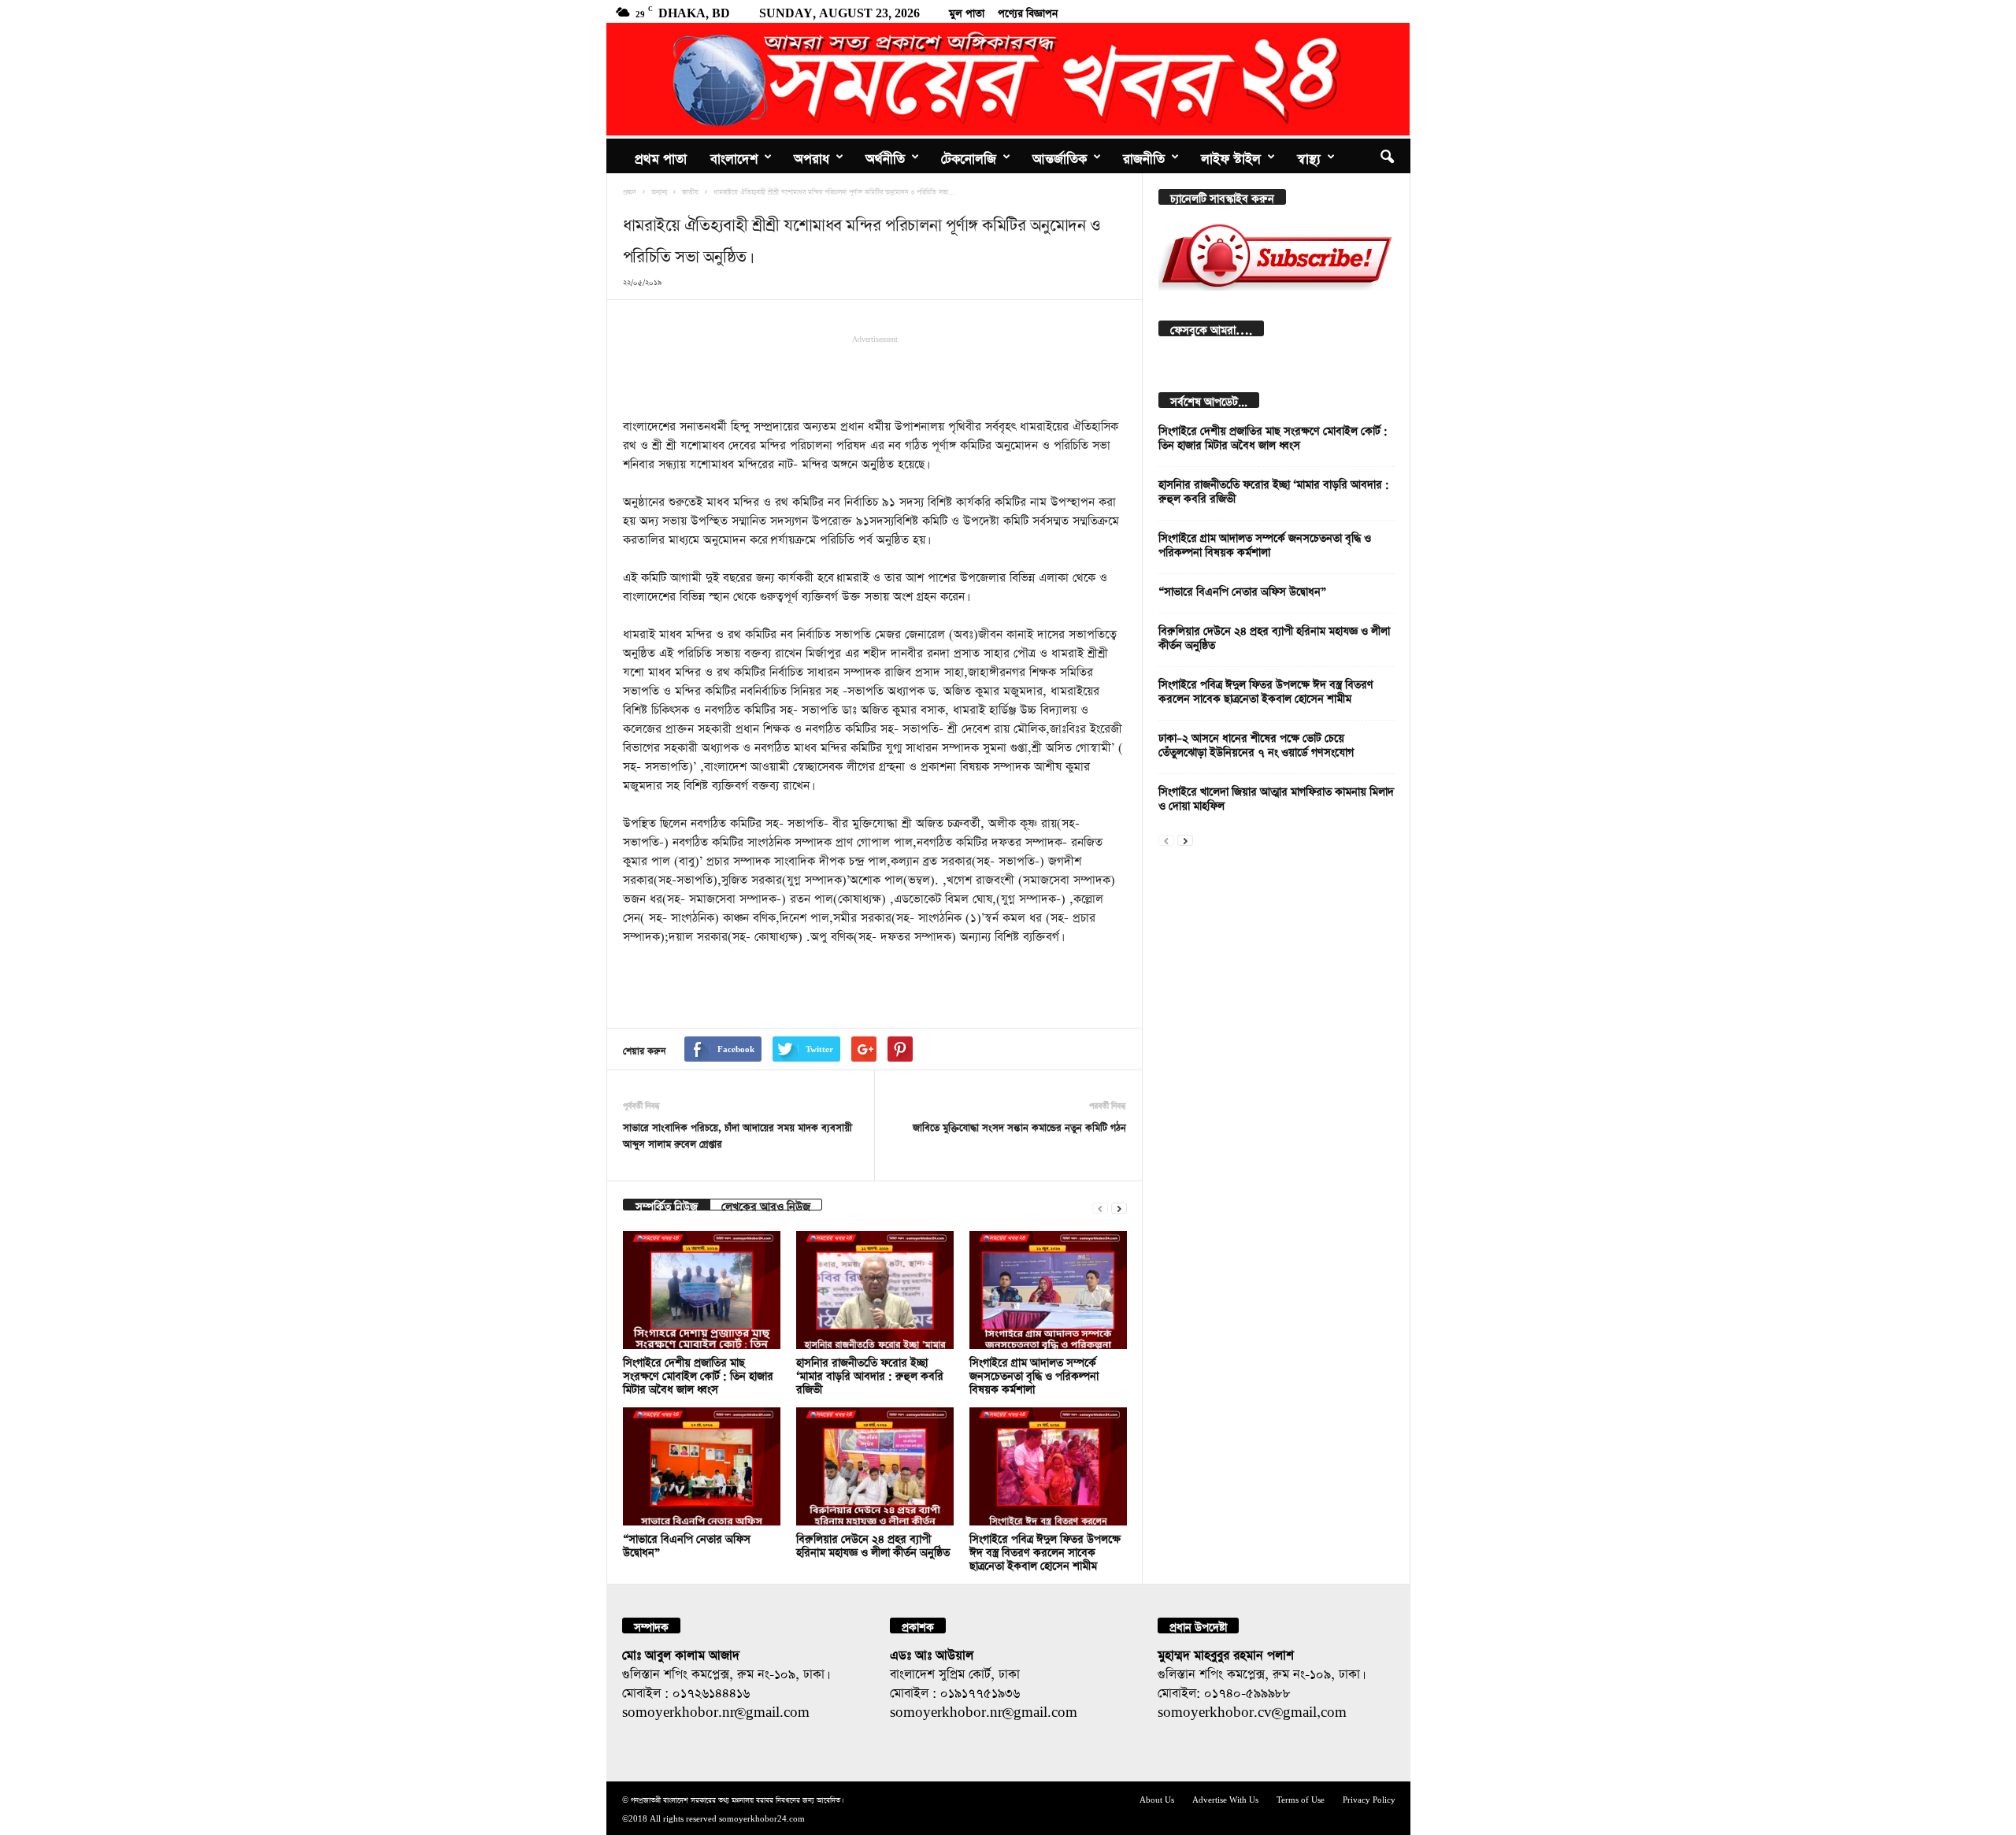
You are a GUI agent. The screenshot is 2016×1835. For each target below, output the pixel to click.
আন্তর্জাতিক (1060, 156)
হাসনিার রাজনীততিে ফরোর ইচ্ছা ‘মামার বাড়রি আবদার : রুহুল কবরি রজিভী (870, 1374)
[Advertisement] (875, 375)
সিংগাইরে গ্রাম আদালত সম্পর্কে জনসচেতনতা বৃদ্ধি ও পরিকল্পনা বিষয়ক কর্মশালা (1034, 1374)
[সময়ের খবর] (1008, 79)
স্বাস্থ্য (1309, 156)
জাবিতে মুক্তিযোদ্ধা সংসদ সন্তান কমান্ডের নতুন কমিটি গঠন (1019, 1126)
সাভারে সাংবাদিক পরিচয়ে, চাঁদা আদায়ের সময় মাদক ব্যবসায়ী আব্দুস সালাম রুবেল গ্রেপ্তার (737, 1134)
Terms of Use (1301, 1798)
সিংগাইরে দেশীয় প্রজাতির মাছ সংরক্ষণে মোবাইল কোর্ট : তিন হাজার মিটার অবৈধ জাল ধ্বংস (698, 1374)
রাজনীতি (1144, 156)
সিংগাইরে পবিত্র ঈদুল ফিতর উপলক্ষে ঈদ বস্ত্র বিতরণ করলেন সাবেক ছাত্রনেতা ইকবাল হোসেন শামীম (1045, 1550)
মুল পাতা (967, 11)
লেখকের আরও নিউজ (766, 1205)
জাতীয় (690, 191)
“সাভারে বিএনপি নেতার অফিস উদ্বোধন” (1242, 589)
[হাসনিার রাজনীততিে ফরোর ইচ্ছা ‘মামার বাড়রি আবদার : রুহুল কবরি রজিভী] (875, 1290)
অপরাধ (812, 156)
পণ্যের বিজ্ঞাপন (1028, 11)
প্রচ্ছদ (630, 191)
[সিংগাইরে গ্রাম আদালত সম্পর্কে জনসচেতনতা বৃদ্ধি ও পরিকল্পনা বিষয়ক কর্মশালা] (1048, 1290)
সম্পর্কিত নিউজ (667, 1205)
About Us (1157, 1798)
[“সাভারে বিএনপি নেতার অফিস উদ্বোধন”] (702, 1466)
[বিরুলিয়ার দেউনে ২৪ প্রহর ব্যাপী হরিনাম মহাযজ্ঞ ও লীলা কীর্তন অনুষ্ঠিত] (875, 1466)
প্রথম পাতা (661, 156)
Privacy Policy (1369, 1798)
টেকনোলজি (969, 156)
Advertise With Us (1225, 1798)
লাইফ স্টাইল (1231, 156)
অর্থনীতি (885, 156)
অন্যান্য (659, 191)
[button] (1387, 156)
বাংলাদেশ (734, 156)
